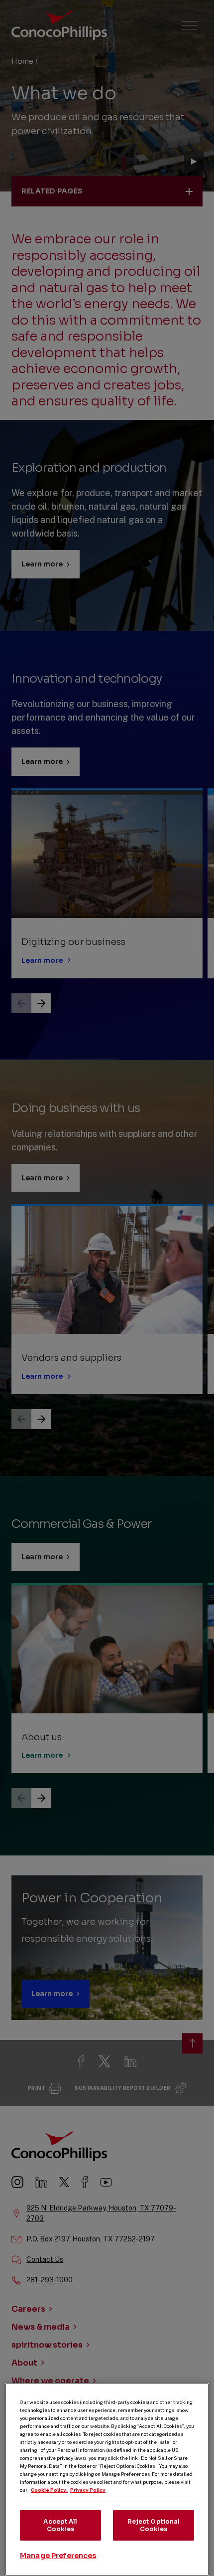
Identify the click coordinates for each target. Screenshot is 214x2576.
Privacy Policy (88, 2490)
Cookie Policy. (49, 2490)
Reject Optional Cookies (154, 2525)
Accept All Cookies (60, 2525)
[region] (107, 2480)
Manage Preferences (58, 2556)
